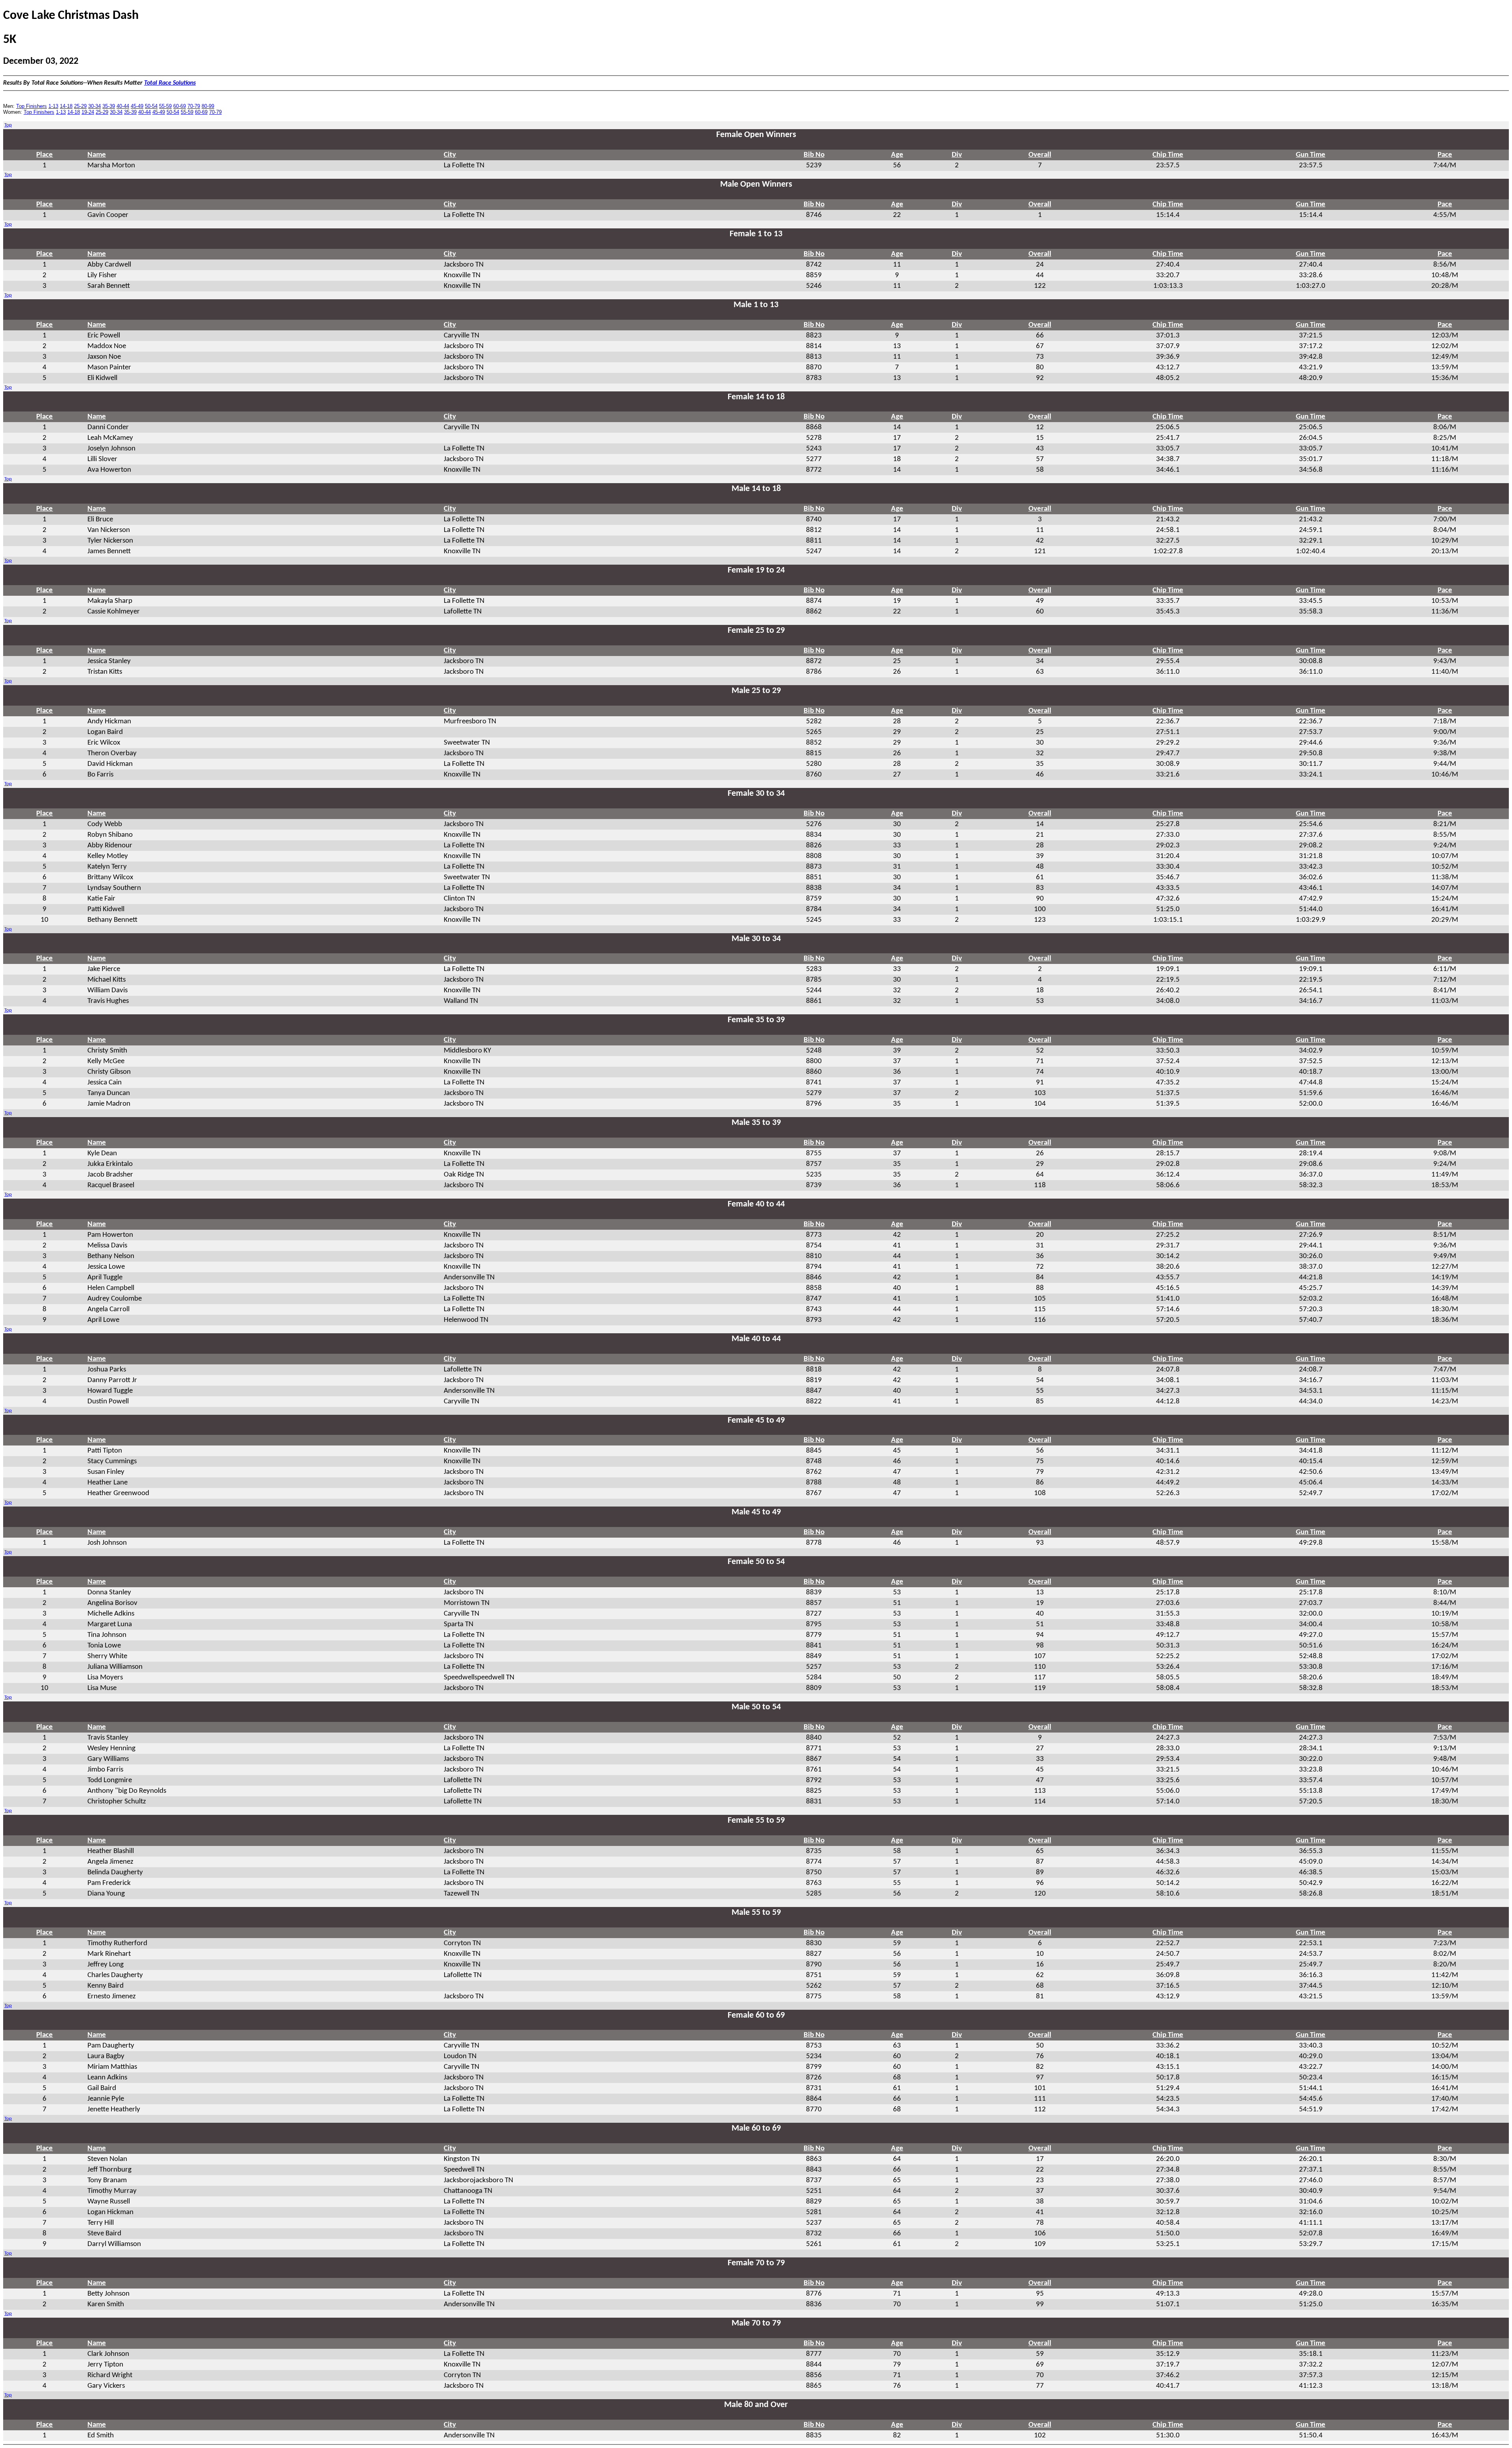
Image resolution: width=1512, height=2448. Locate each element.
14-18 (66, 106)
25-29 (80, 106)
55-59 (165, 106)
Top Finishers (31, 106)
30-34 (94, 106)
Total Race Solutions (170, 83)
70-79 (194, 106)
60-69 (180, 106)
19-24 (88, 112)
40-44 (123, 106)
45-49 (137, 106)
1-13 (53, 106)
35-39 (109, 106)
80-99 (208, 106)
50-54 (151, 106)
